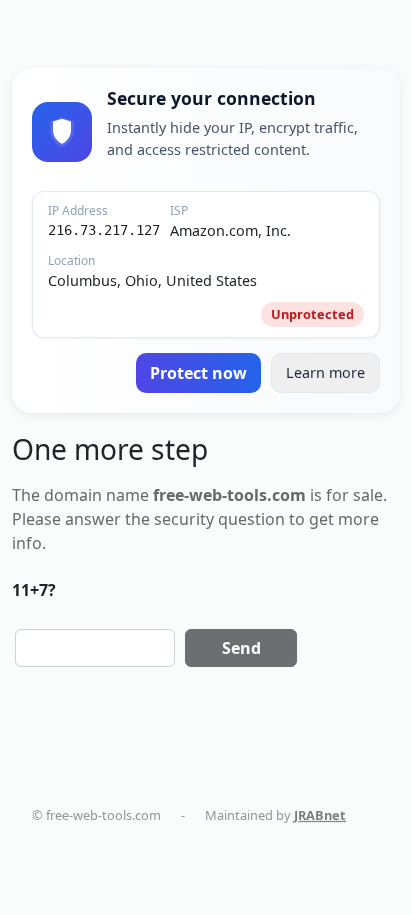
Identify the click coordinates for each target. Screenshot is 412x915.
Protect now (198, 373)
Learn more (325, 372)
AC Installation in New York (131, 873)
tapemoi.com (91, 854)
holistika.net (348, 834)
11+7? (34, 590)
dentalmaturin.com (109, 834)
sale (368, 495)
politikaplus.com (239, 834)
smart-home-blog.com (221, 854)
